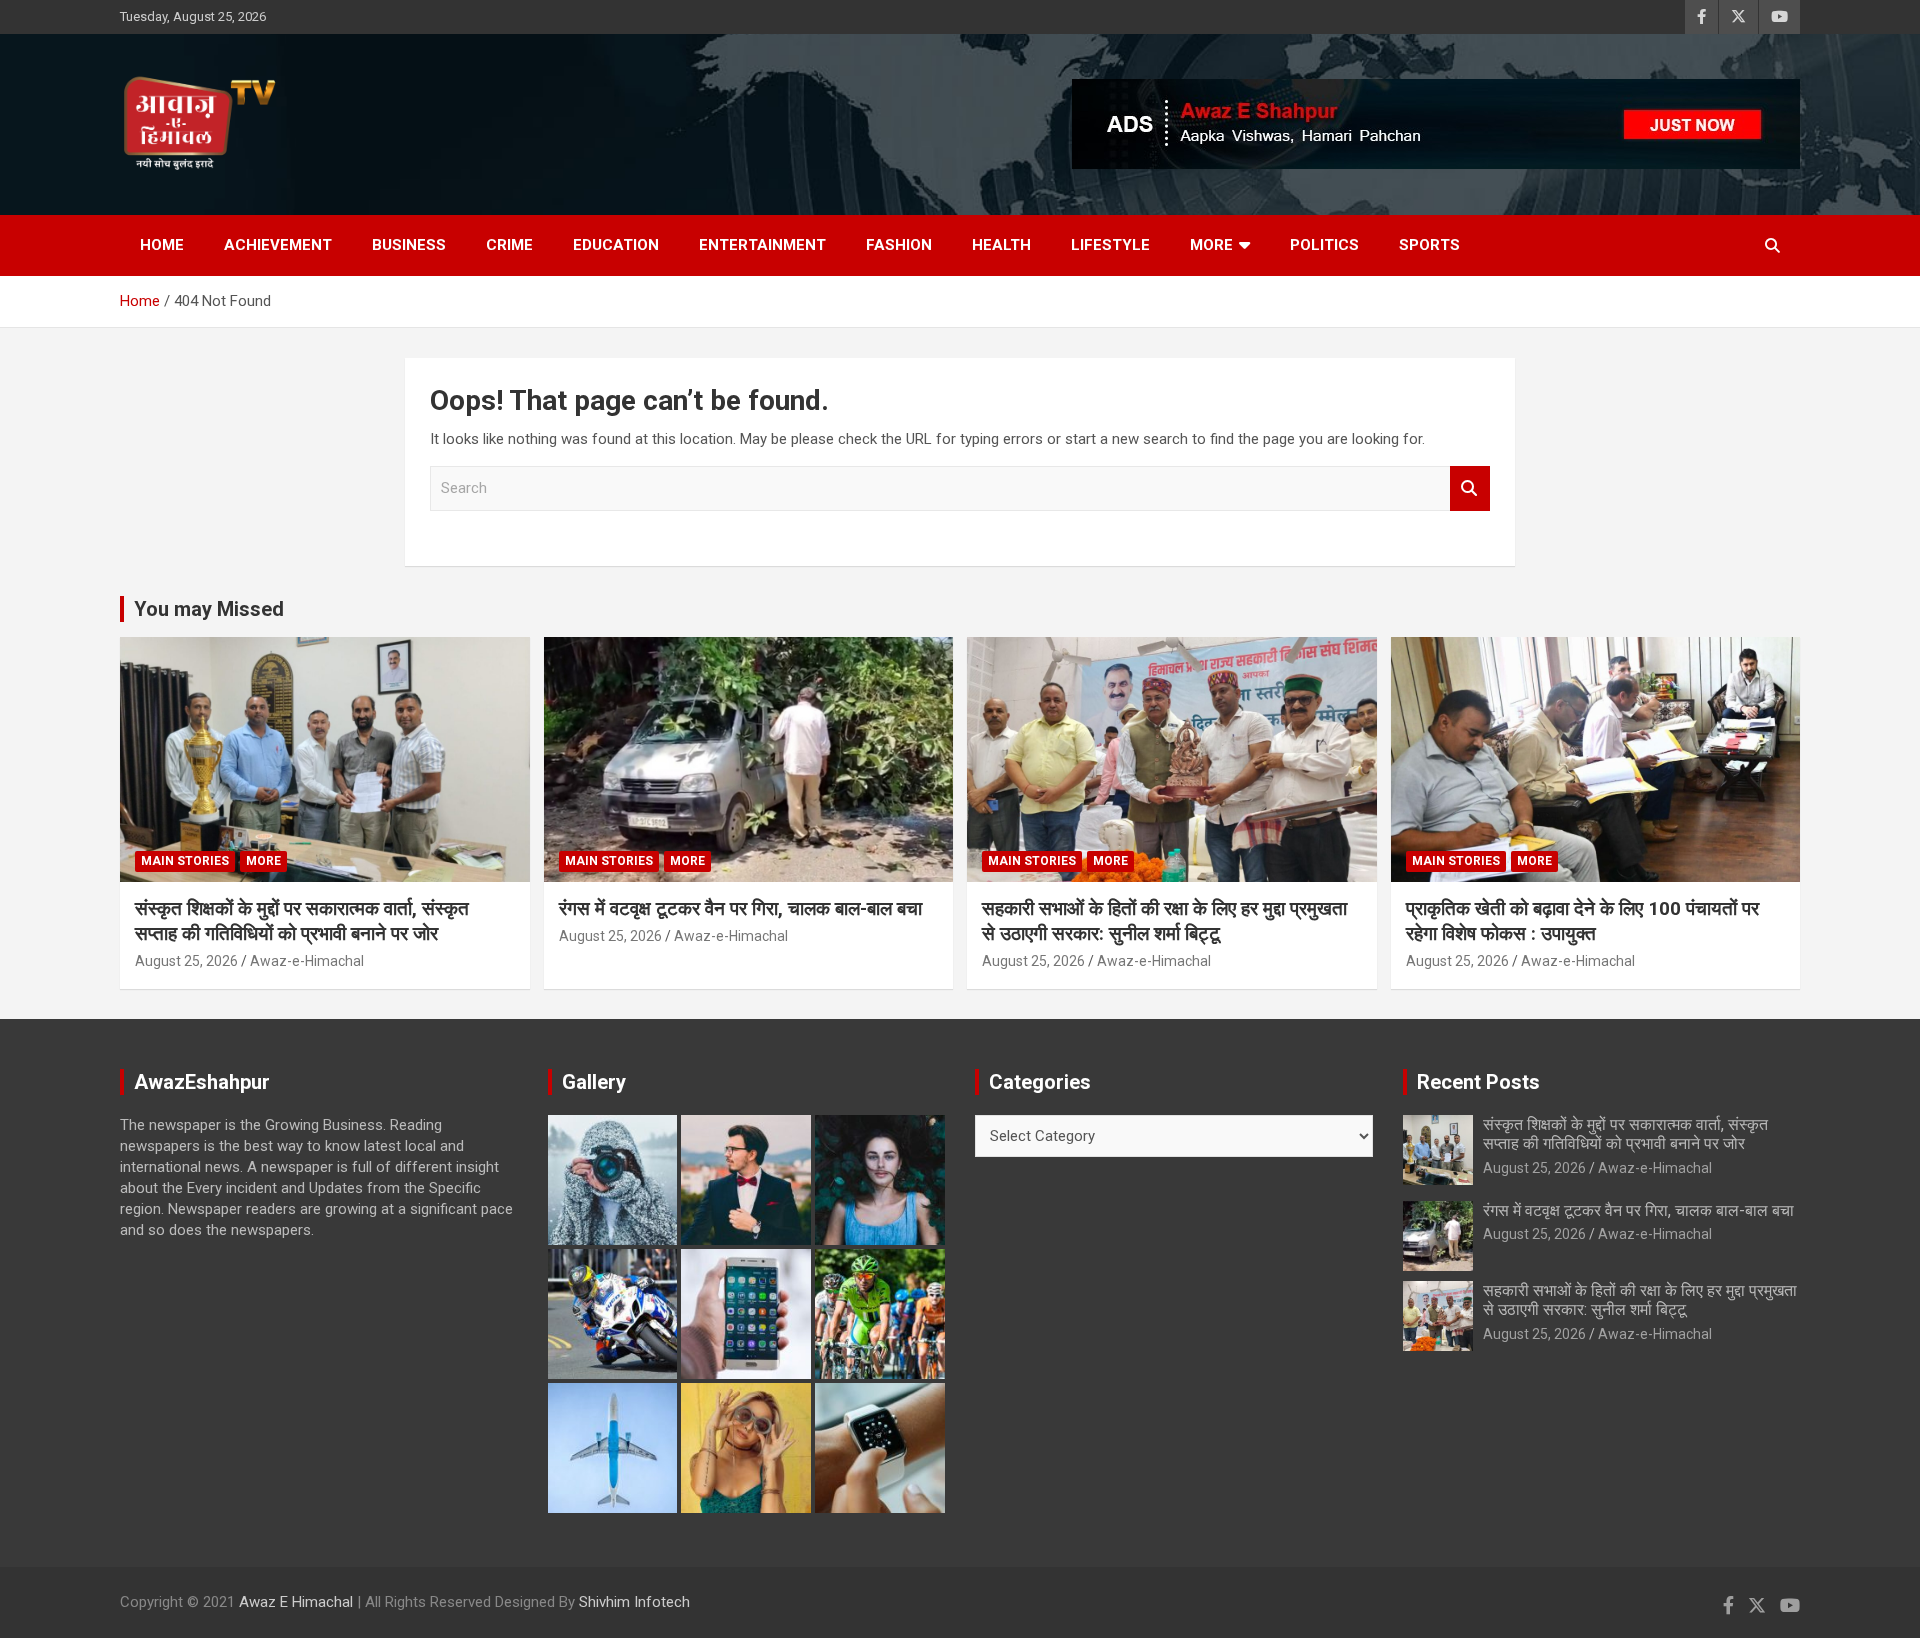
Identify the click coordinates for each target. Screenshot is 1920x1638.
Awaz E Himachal (296, 1602)
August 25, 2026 (186, 961)
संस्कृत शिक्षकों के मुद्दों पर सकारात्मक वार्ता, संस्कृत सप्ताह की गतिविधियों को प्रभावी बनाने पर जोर (302, 921)
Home (162, 245)
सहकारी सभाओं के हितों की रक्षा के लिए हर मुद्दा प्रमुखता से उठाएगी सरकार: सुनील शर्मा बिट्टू (1164, 921)
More (1211, 245)
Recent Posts (1478, 1082)
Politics (1324, 245)
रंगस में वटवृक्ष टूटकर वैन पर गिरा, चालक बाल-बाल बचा (740, 908)
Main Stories (185, 861)
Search (1470, 488)
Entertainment (762, 245)
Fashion (899, 245)
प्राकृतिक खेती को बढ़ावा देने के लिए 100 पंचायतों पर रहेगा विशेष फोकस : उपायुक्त (1582, 921)
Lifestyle (1110, 245)
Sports (1429, 245)
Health (1001, 245)
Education (616, 245)
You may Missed (209, 609)
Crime (509, 245)
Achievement (278, 245)
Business (409, 245)
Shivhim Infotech (634, 1602)
